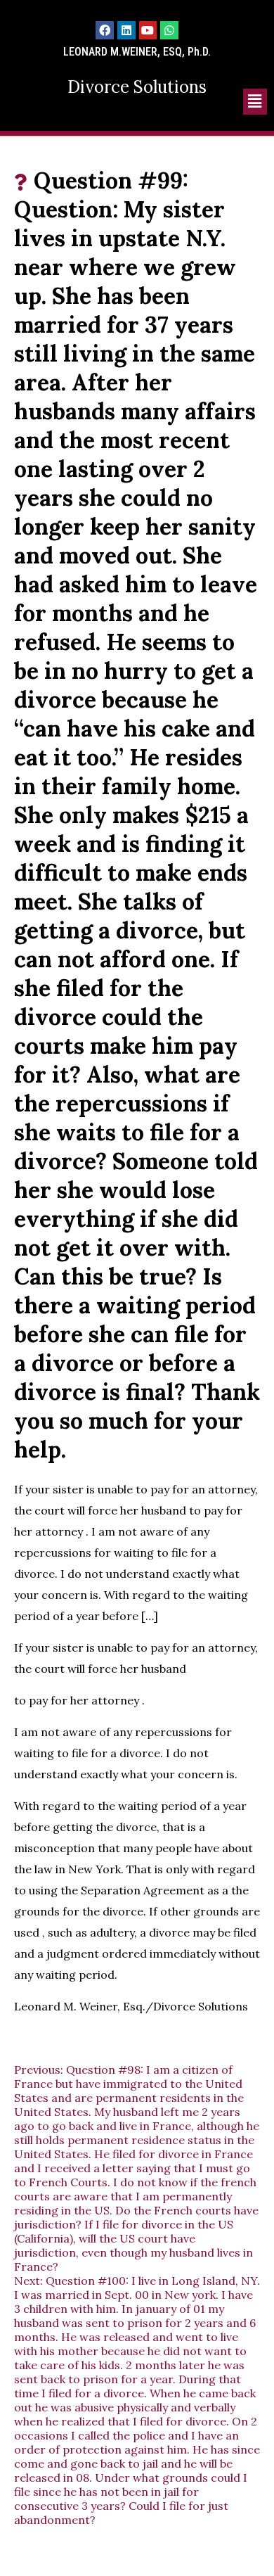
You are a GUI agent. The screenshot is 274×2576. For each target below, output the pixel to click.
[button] (255, 102)
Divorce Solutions (137, 87)
